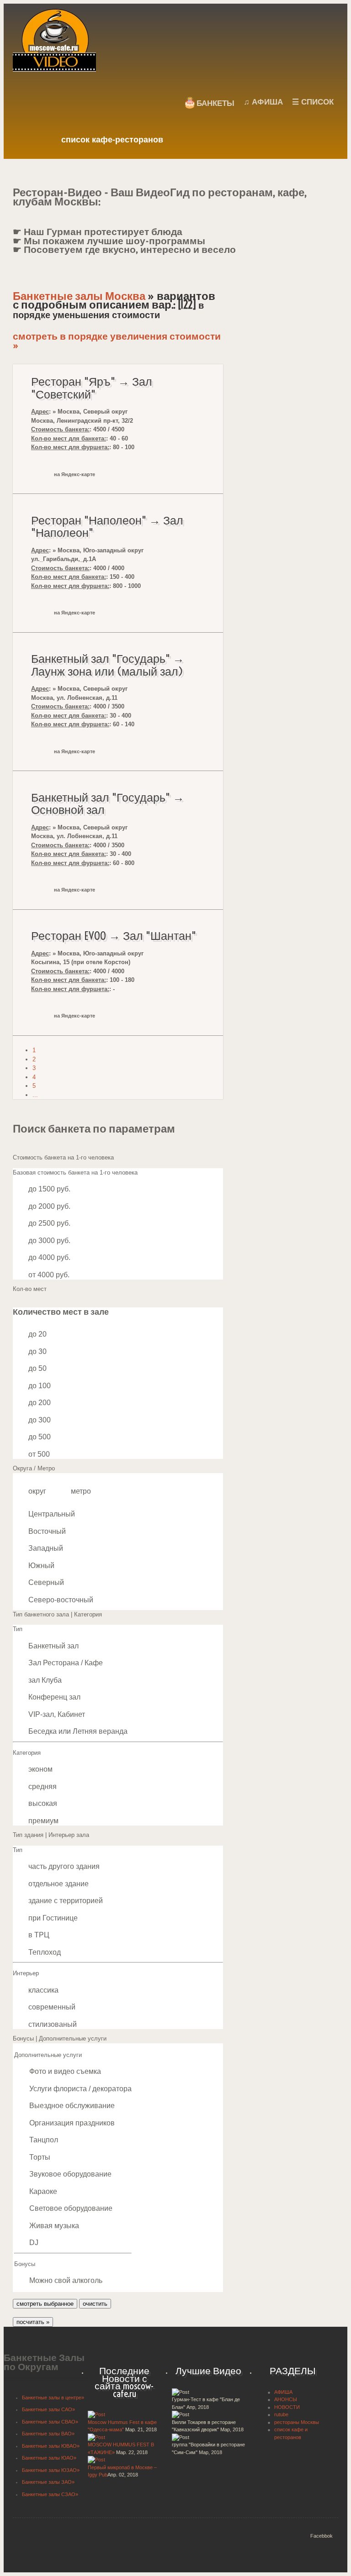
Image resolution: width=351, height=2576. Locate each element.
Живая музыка (54, 2226)
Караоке (43, 2191)
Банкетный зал (53, 1646)
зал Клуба (45, 1680)
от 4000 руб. (49, 1275)
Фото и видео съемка (65, 2071)
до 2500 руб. (49, 1223)
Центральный (52, 1514)
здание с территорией (66, 1901)
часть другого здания (64, 1866)
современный (52, 2007)
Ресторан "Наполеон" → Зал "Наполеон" (107, 527)
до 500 (40, 1437)
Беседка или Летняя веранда (78, 1731)
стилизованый (53, 2024)
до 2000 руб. (49, 1206)
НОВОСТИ (287, 2407)
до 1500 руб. (49, 1189)
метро (81, 1491)
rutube (281, 2414)
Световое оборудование (71, 2208)
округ (37, 1491)
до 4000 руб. (49, 1257)
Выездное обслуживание (72, 2106)
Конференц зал (54, 1697)
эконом (40, 1769)
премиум (43, 1821)
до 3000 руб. (49, 1241)
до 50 (37, 1368)
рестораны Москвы (297, 2422)
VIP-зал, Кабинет (57, 1714)
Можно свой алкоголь (66, 2280)
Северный (46, 1582)
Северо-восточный (61, 1600)
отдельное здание (58, 1884)
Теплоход (45, 1952)
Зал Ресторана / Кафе (66, 1663)
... (35, 1095)
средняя (43, 1786)
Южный (41, 1566)
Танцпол (44, 2140)
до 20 (37, 1334)
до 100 (40, 1386)
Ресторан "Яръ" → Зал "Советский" (92, 388)
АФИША (283, 2392)
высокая (43, 1803)
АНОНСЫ (286, 2399)
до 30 (37, 1351)
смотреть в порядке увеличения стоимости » (117, 341)
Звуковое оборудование (70, 2174)
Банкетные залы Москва (79, 296)
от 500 (39, 1454)
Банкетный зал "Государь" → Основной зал (108, 804)
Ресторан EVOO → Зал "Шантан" (114, 936)
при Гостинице (53, 1918)
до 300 (40, 1420)
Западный (46, 1548)
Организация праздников (72, 2123)
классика (43, 1990)
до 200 (40, 1403)
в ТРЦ (39, 1935)
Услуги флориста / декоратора (80, 2089)
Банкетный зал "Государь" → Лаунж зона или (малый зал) (108, 665)
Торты (40, 2157)
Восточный (47, 1531)
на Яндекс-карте (74, 474)
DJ (34, 2243)
